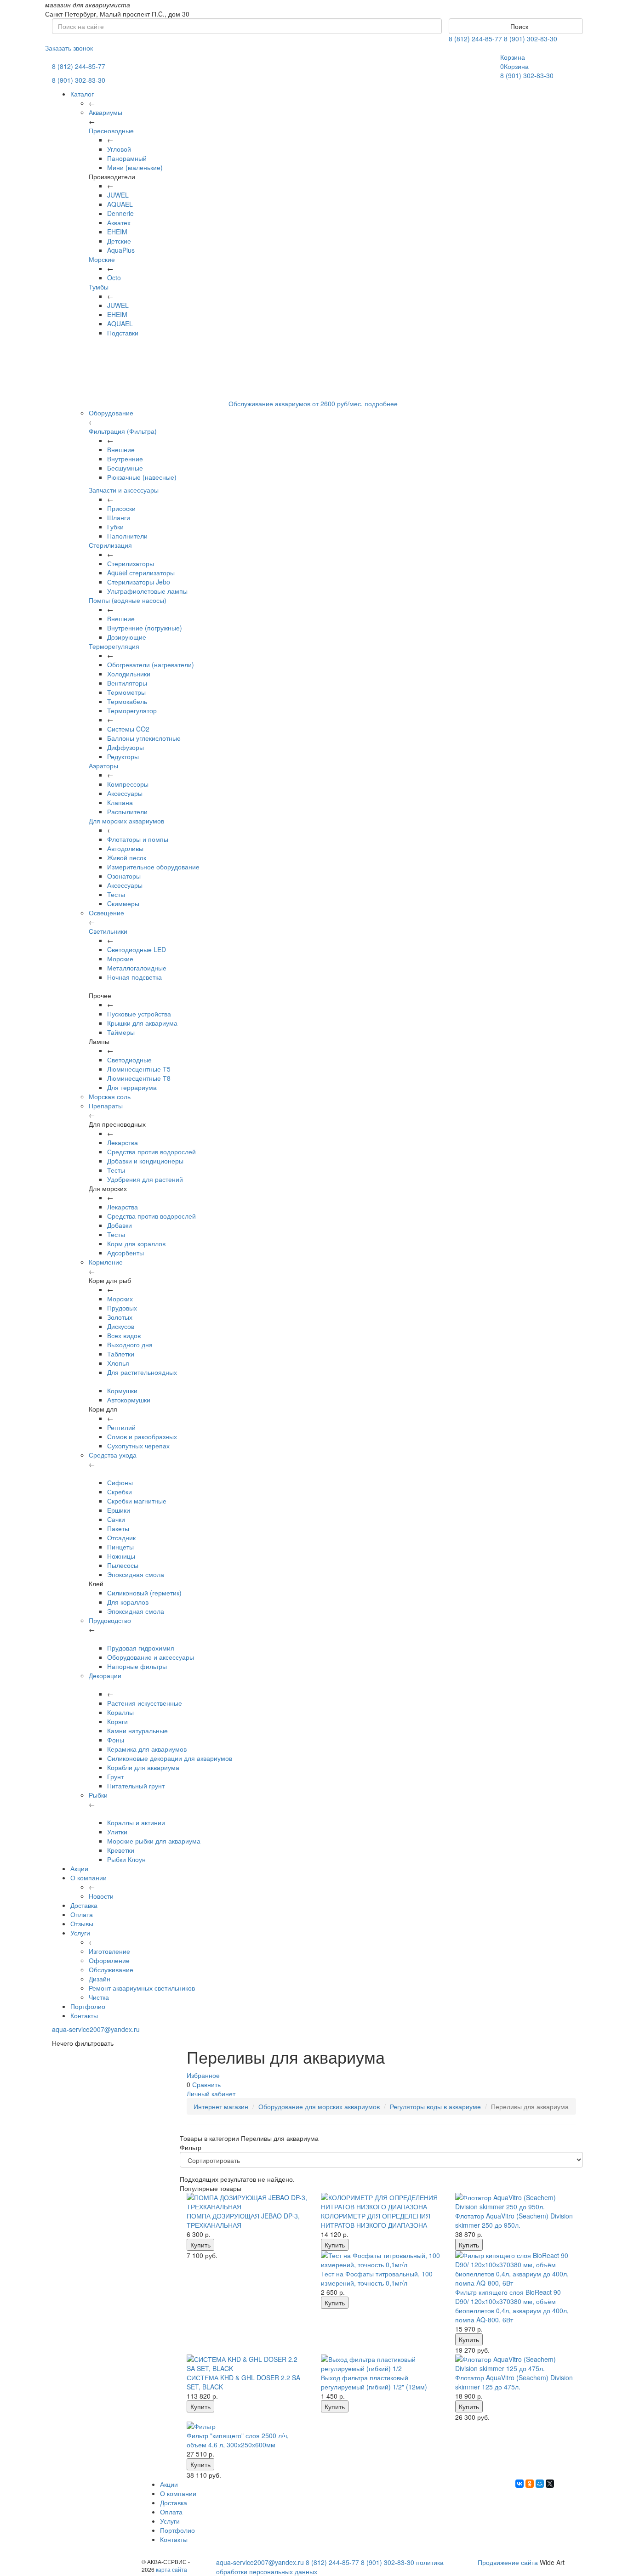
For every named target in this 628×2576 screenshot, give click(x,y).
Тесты (116, 894)
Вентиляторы (127, 683)
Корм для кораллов (136, 1243)
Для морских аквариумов (126, 821)
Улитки (117, 1832)
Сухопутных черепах (138, 1446)
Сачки (116, 1519)
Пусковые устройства (139, 1014)
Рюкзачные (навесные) (142, 477)
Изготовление (109, 1951)
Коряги (117, 1721)
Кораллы (120, 1712)
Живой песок (127, 857)
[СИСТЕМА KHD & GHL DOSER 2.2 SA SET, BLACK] (247, 2364)
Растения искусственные (145, 1703)
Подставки (123, 333)
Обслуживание (111, 1969)
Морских (120, 1299)
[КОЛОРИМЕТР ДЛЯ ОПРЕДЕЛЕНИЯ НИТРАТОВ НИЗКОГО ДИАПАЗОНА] (381, 2202)
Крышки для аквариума (142, 1023)
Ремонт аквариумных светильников (142, 1988)
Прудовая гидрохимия (141, 1648)
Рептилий (121, 1427)
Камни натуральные (137, 1731)
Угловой (119, 149)
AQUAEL (120, 204)
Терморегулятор (132, 710)
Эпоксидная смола (136, 1574)
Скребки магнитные (137, 1501)
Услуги (80, 1933)
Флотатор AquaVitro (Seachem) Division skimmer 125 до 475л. (514, 2382)
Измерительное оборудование (153, 867)
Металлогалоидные (137, 968)
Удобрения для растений (145, 1179)
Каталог (82, 94)
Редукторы (123, 756)
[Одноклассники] (530, 2484)
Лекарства (123, 1142)
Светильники (108, 931)
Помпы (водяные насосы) (128, 600)
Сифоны (120, 1482)
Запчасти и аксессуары (124, 490)
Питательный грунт (136, 1786)
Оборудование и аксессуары (151, 1657)
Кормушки (122, 1390)
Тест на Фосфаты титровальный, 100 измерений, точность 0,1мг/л (377, 2278)
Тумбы (99, 287)
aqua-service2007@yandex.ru (96, 2029)
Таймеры (121, 1032)
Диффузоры (126, 747)
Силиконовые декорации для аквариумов (170, 1758)
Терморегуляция (114, 646)
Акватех (119, 222)
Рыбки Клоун (126, 1859)
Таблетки (121, 1354)
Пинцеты (120, 1547)
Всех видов (124, 1335)
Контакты (84, 2015)
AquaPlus (121, 250)
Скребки (120, 1492)
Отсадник (121, 1538)
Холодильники (129, 674)
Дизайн (100, 1979)
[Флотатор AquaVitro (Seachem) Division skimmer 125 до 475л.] (515, 2364)
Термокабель (127, 701)
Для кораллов (128, 1602)
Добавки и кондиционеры (145, 1161)
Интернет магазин (221, 2106)
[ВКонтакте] (520, 2484)
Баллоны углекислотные (144, 738)
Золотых (120, 1317)
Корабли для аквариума (143, 1767)
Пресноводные (111, 131)
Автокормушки (129, 1400)
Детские (119, 241)
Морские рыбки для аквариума (154, 1841)
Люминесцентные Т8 (139, 1078)
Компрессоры (128, 784)
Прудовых (122, 1308)
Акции (79, 1868)
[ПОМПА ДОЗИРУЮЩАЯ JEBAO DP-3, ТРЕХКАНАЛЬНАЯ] (247, 2202)
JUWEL (118, 195)
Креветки (121, 1850)
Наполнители (127, 536)
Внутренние (125, 459)
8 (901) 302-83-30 (531, 39)
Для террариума (132, 1087)
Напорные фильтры (137, 1666)
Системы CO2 (128, 729)
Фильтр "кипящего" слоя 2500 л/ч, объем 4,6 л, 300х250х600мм (238, 2440)
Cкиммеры (123, 903)
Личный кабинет (211, 2094)
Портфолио (88, 2006)
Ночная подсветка (134, 977)
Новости (101, 1896)
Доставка (84, 1905)
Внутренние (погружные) (145, 628)
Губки (115, 527)
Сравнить (206, 2084)
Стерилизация (110, 545)
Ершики (119, 1510)
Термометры (126, 692)
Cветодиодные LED (137, 949)
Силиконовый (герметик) (144, 1593)
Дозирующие (127, 637)
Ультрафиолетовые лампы (147, 591)
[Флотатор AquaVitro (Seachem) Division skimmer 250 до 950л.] (515, 2202)
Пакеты (118, 1528)
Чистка (99, 1997)
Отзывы (82, 1923)
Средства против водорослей (151, 1152)
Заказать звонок (69, 48)
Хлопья (118, 1363)
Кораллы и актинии (136, 1822)
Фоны (116, 1740)
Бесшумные (125, 468)
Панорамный (127, 158)
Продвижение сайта (508, 2562)
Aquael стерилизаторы (141, 573)
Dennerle (120, 213)
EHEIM (117, 232)
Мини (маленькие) (135, 167)
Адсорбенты (126, 1253)
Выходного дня (130, 1345)
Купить (200, 2245)
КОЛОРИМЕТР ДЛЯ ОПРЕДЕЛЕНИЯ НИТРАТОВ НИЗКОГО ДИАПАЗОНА (376, 2220)
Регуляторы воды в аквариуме (435, 2106)
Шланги (119, 517)
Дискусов (121, 1326)
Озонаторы (124, 876)
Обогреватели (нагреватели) (151, 664)
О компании (88, 1878)
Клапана (120, 802)
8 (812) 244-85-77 (475, 39)
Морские (102, 259)
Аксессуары (125, 793)
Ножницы (121, 1556)
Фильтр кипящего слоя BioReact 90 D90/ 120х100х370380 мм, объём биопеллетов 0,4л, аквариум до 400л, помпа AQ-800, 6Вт (512, 2306)
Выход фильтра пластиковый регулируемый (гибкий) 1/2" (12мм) (374, 2382)
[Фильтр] (247, 2426)
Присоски (121, 508)
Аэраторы (103, 766)
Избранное (203, 2075)
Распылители (127, 811)
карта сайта (171, 2569)
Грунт (115, 1776)
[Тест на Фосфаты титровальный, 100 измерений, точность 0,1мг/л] (381, 2260)
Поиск (518, 26)
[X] (550, 2484)
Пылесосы (123, 1565)
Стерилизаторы (131, 563)
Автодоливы (125, 848)
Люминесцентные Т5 (139, 1069)
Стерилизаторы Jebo (139, 582)
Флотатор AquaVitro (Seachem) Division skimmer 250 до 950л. (514, 2220)
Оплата (82, 1914)
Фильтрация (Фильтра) (123, 431)
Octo (114, 278)
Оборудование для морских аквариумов (319, 2106)
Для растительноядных (142, 1372)
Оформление (109, 1960)
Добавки (120, 1225)
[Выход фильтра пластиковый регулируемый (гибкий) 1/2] (381, 2364)
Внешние (121, 449)
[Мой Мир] (540, 2484)
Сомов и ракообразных (142, 1436)
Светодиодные (129, 1060)
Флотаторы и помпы (138, 839)
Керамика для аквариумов (147, 1749)
